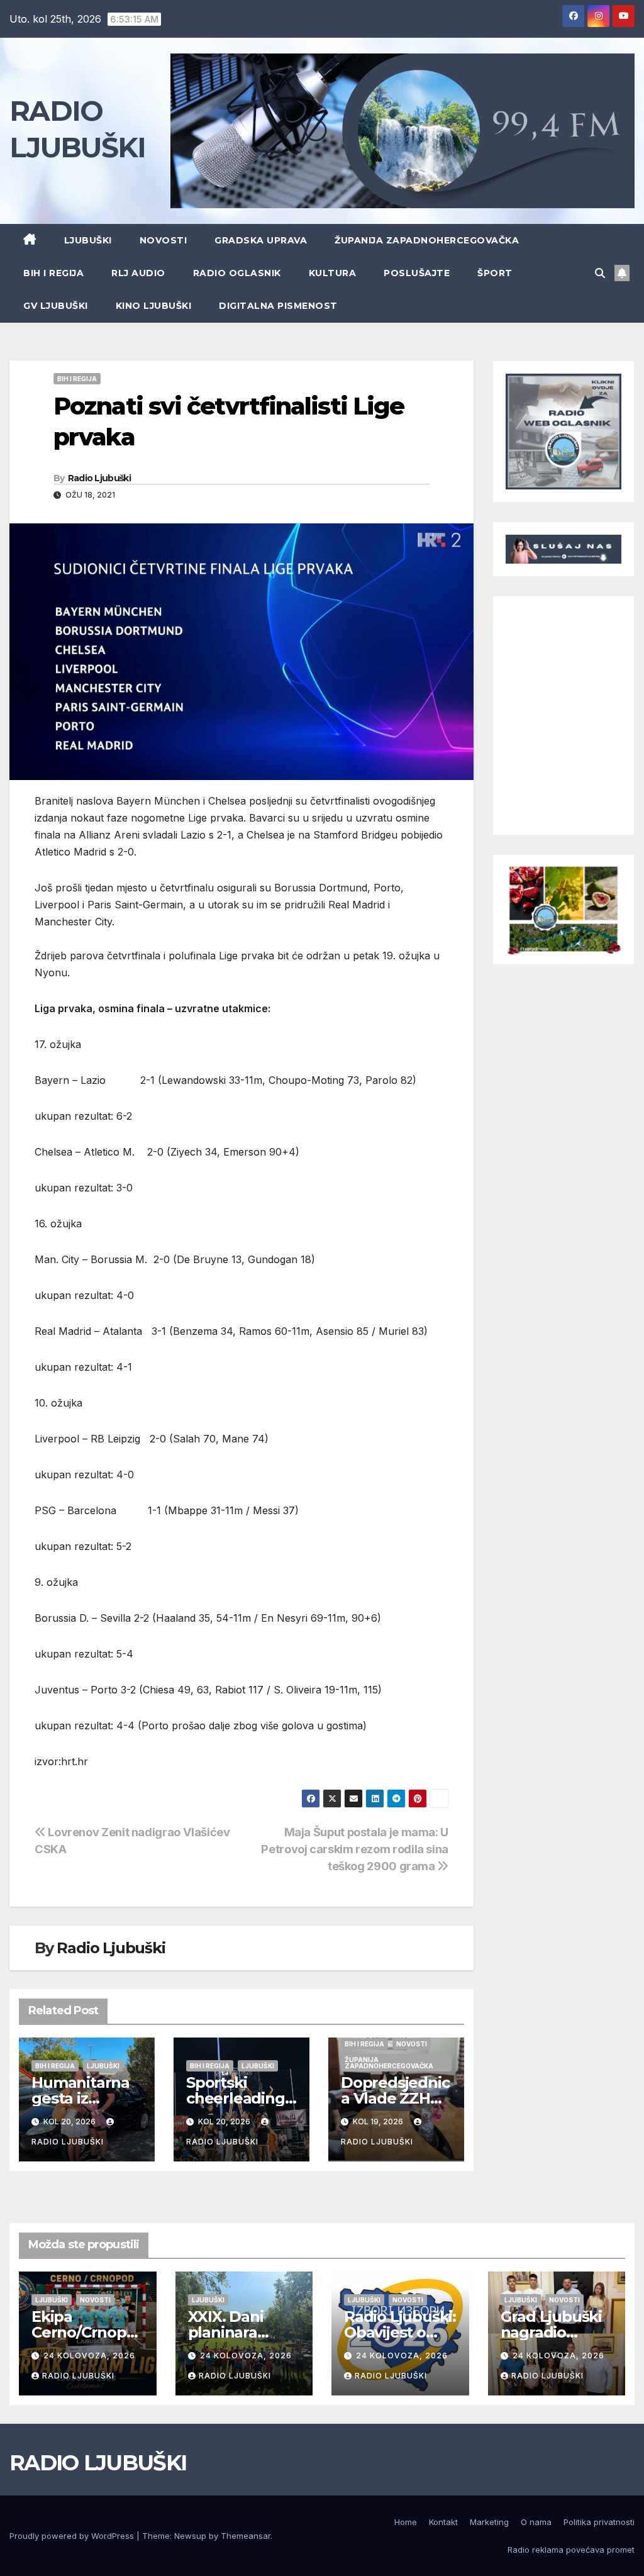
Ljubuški (88, 240)
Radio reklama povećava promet (571, 2550)
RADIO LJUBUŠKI (98, 2463)
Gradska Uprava (261, 240)
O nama (536, 2522)
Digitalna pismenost (278, 306)
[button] (600, 273)
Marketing (489, 2522)
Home (406, 2522)
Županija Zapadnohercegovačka (427, 240)
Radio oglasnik (237, 273)
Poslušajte (417, 273)
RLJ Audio (138, 273)
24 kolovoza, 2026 (89, 2356)
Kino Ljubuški (154, 306)
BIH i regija (53, 273)
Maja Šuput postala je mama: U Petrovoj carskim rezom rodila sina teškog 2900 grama (355, 1849)
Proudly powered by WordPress (73, 2536)
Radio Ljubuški (99, 478)
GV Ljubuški (56, 306)
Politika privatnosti (599, 2522)
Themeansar (246, 2536)
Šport (495, 273)
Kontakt (443, 2522)
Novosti (164, 240)
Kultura (333, 273)
